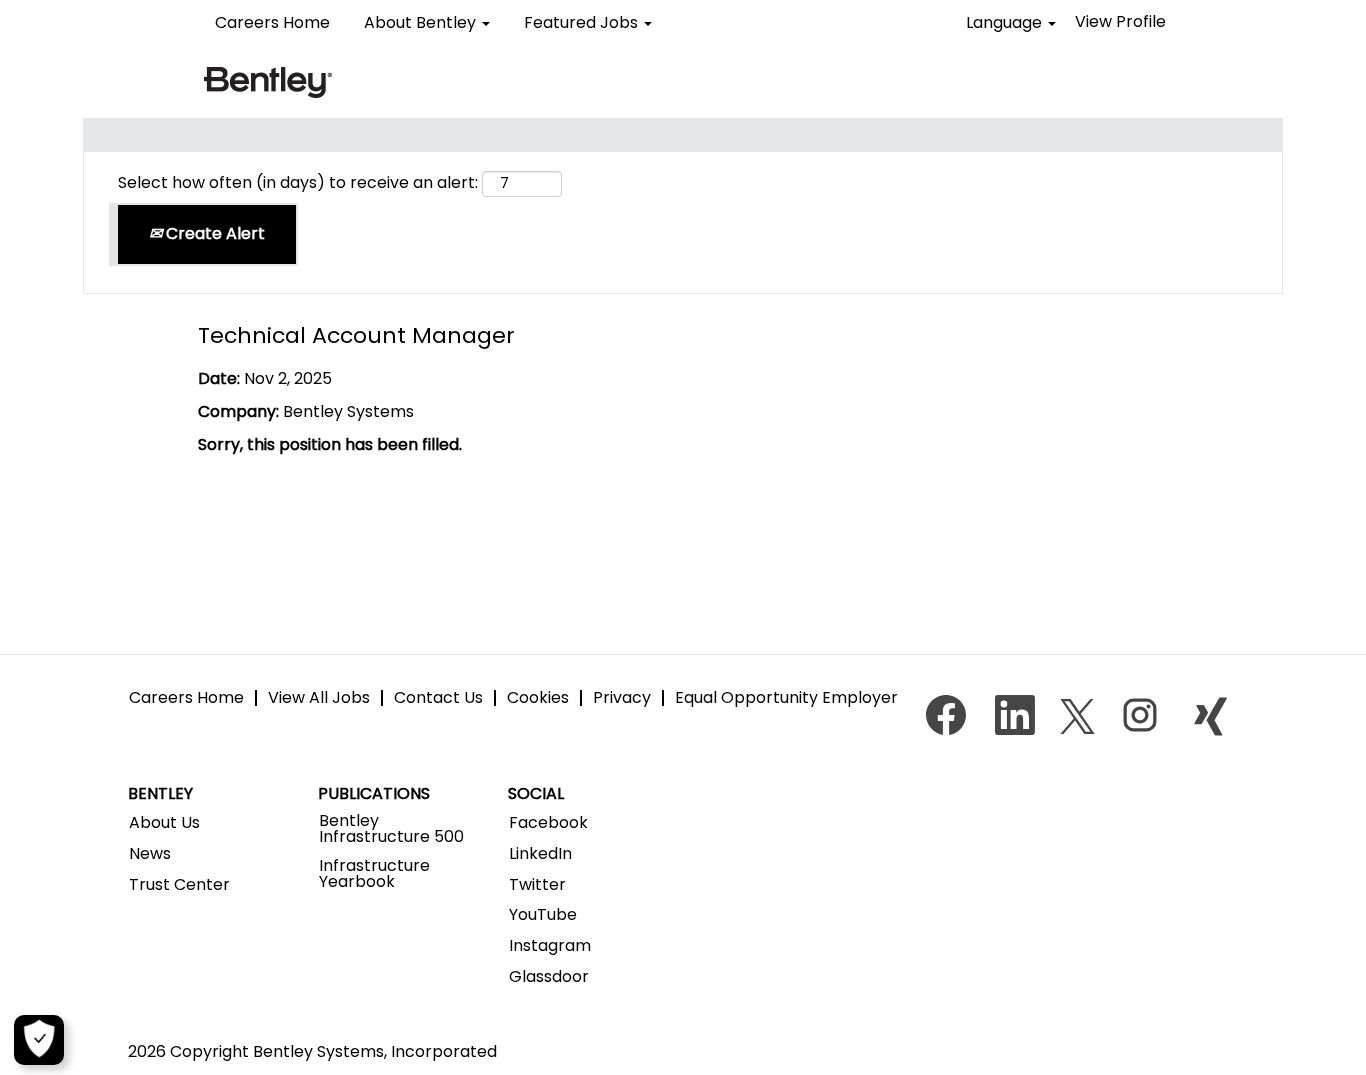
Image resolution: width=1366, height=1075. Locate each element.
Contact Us (438, 697)
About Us (164, 823)
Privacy (622, 697)
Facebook (548, 823)
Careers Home (272, 22)
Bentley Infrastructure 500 (391, 829)
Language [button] (1006, 22)
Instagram (550, 946)
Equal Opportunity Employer (786, 697)
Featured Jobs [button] (583, 22)
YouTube (543, 915)
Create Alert (213, 233)
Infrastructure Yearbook (374, 874)
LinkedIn (540, 854)
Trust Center (179, 885)
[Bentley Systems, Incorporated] (268, 81)
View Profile (1120, 21)
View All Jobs (319, 697)
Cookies (538, 697)
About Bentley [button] (422, 22)
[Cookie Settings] (39, 1040)
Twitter (537, 885)
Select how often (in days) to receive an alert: (298, 183)
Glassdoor (549, 977)
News (150, 854)
